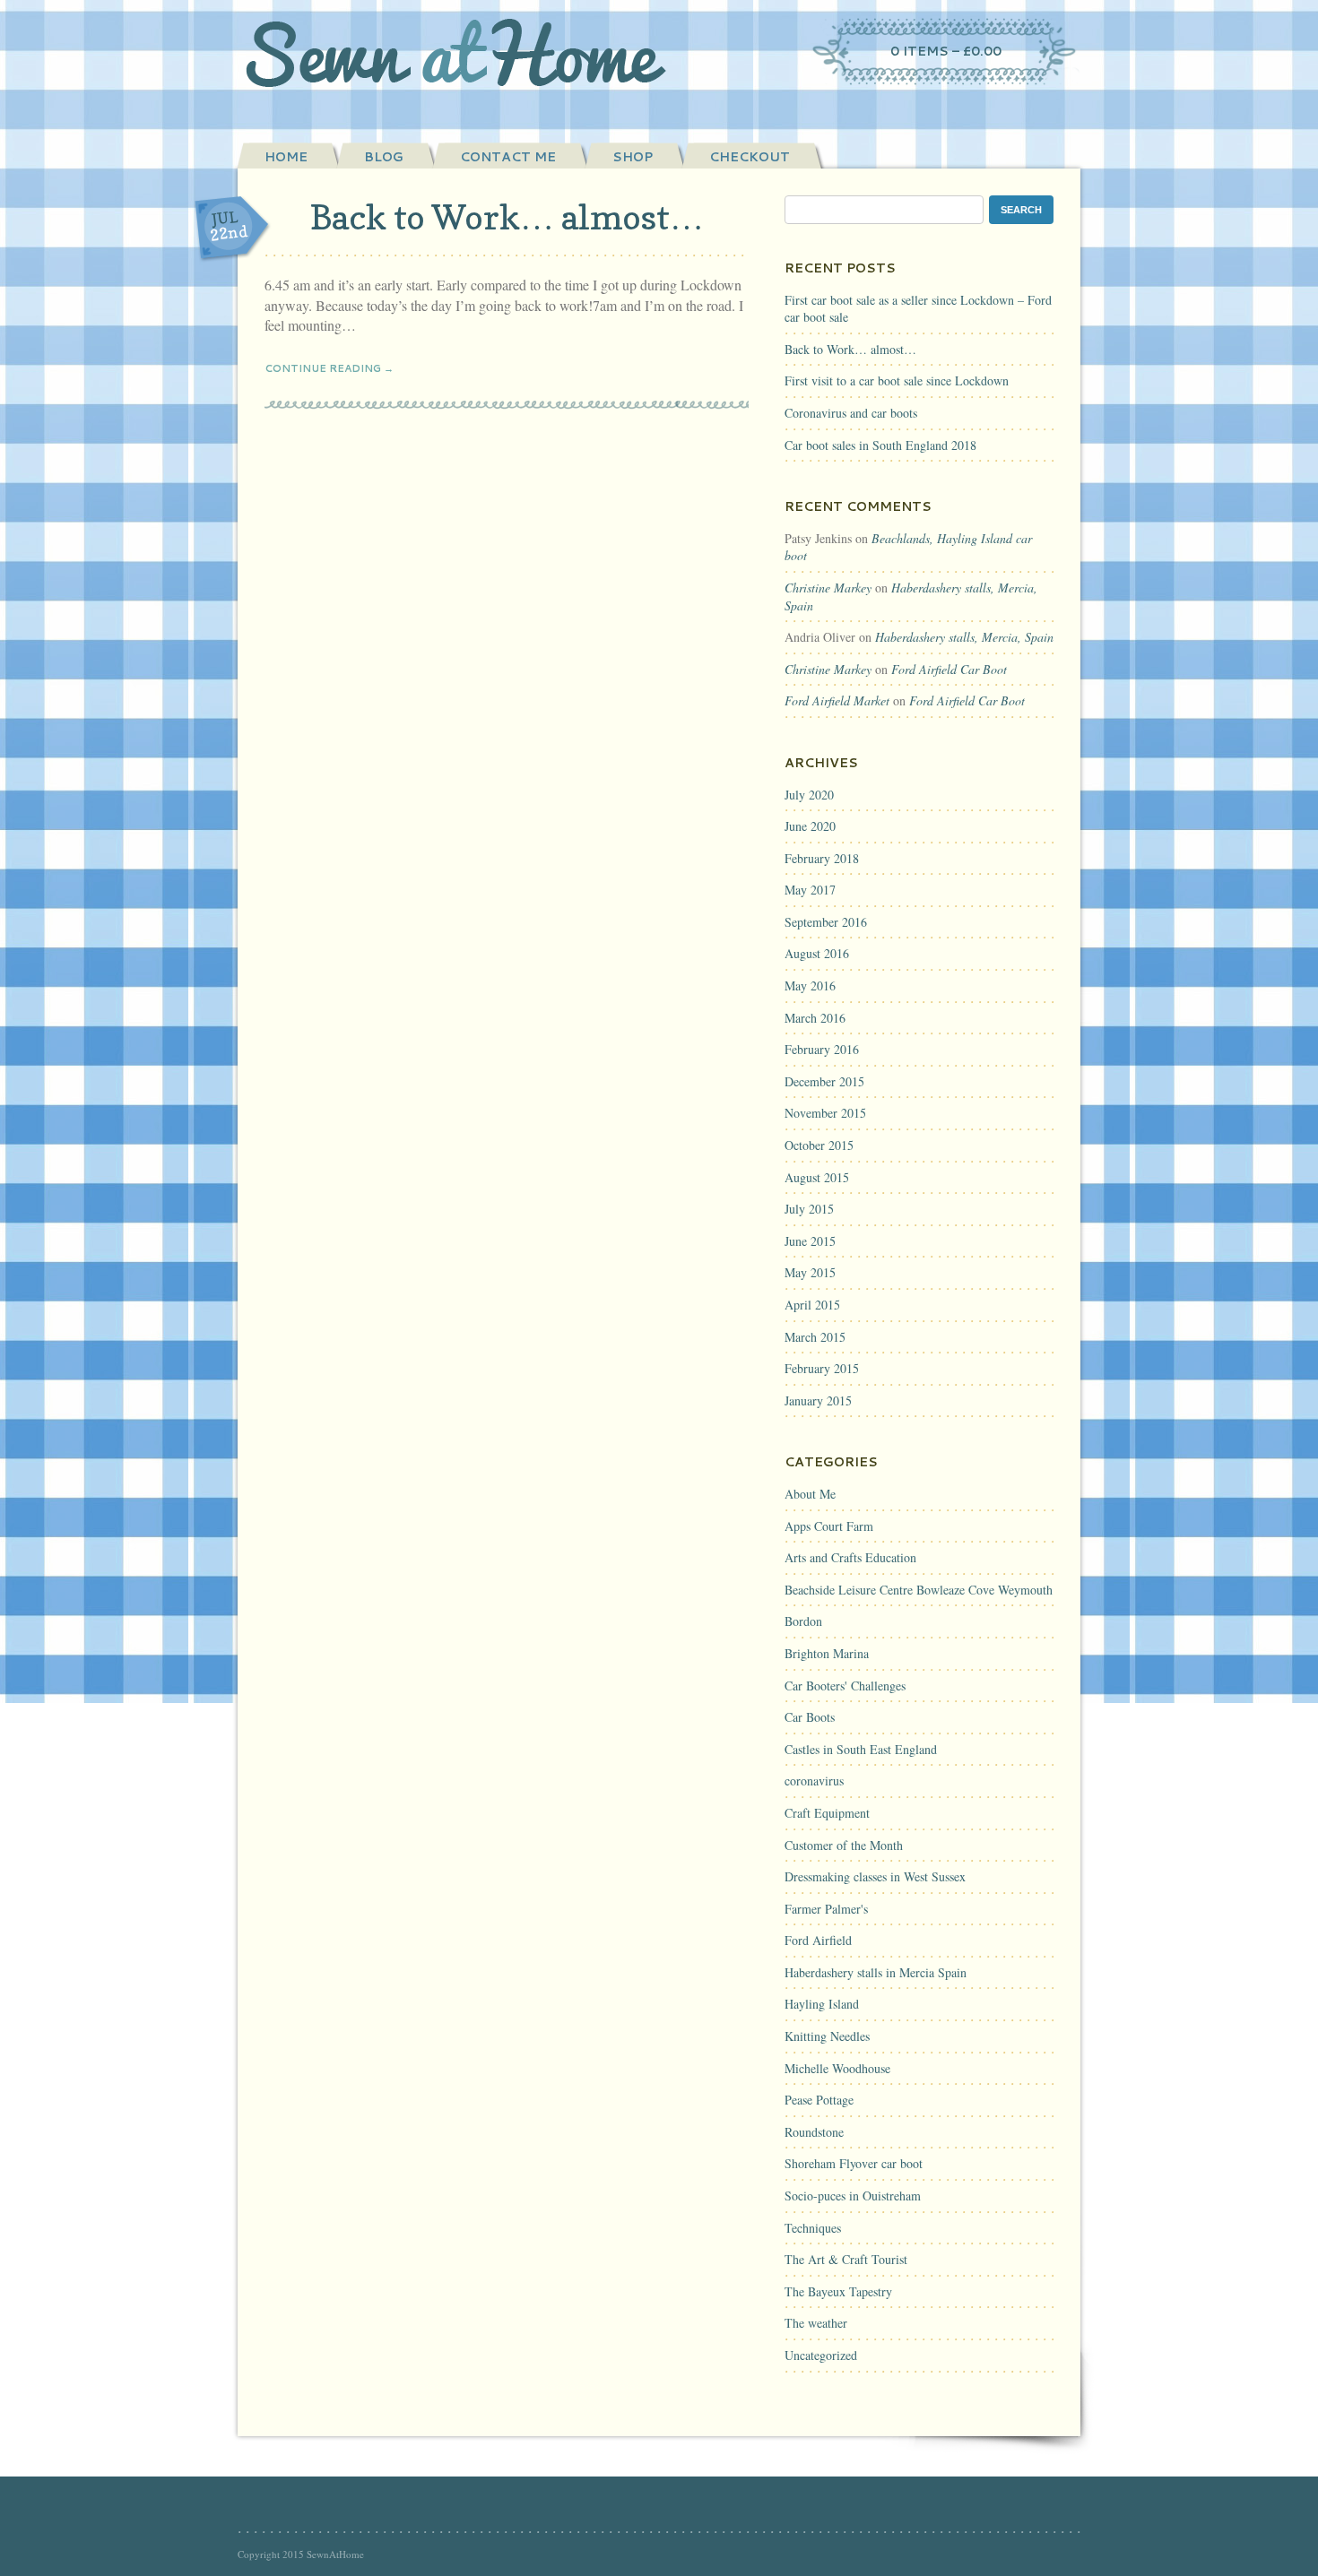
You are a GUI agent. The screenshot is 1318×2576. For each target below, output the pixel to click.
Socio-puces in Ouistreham (853, 2196)
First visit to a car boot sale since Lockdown (897, 380)
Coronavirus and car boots (851, 413)
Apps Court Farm (829, 1526)
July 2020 (809, 795)
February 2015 (822, 1368)
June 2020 (810, 826)
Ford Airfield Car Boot (949, 669)
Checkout (750, 157)
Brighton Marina (827, 1653)
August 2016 (817, 953)
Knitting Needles (827, 2036)
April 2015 (812, 1305)
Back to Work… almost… (507, 217)
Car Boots (810, 1717)
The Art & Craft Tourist (846, 2259)
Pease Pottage (819, 2100)
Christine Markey (828, 588)
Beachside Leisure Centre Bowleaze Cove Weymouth (919, 1590)
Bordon (803, 1621)
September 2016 (826, 922)
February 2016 (822, 1049)
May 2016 (810, 985)
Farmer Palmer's (826, 1909)
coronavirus (814, 1781)
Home (286, 157)
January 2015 (818, 1400)
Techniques (813, 2228)
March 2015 (815, 1337)
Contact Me (508, 157)
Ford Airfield (818, 1940)
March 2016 (815, 1018)
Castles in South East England (861, 1749)
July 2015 (809, 1209)
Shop (633, 157)
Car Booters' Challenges (845, 1686)
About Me (810, 1494)
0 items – (946, 51)
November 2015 (825, 1113)
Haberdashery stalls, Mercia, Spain (964, 637)
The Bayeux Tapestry (838, 2291)
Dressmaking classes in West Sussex (875, 1876)
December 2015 (824, 1081)
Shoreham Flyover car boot (854, 2163)
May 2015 (810, 1272)
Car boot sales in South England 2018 (880, 445)
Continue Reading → (329, 368)
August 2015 (817, 1177)
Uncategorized (821, 2355)
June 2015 (810, 1241)
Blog (384, 157)
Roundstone (814, 2132)
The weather (816, 2323)
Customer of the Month (844, 1845)
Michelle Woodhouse (837, 2068)
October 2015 (819, 1145)
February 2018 (822, 858)
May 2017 (810, 890)
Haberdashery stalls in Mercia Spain (876, 1972)
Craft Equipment (827, 1813)
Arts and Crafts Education (850, 1557)
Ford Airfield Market (837, 700)
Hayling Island (822, 2004)
